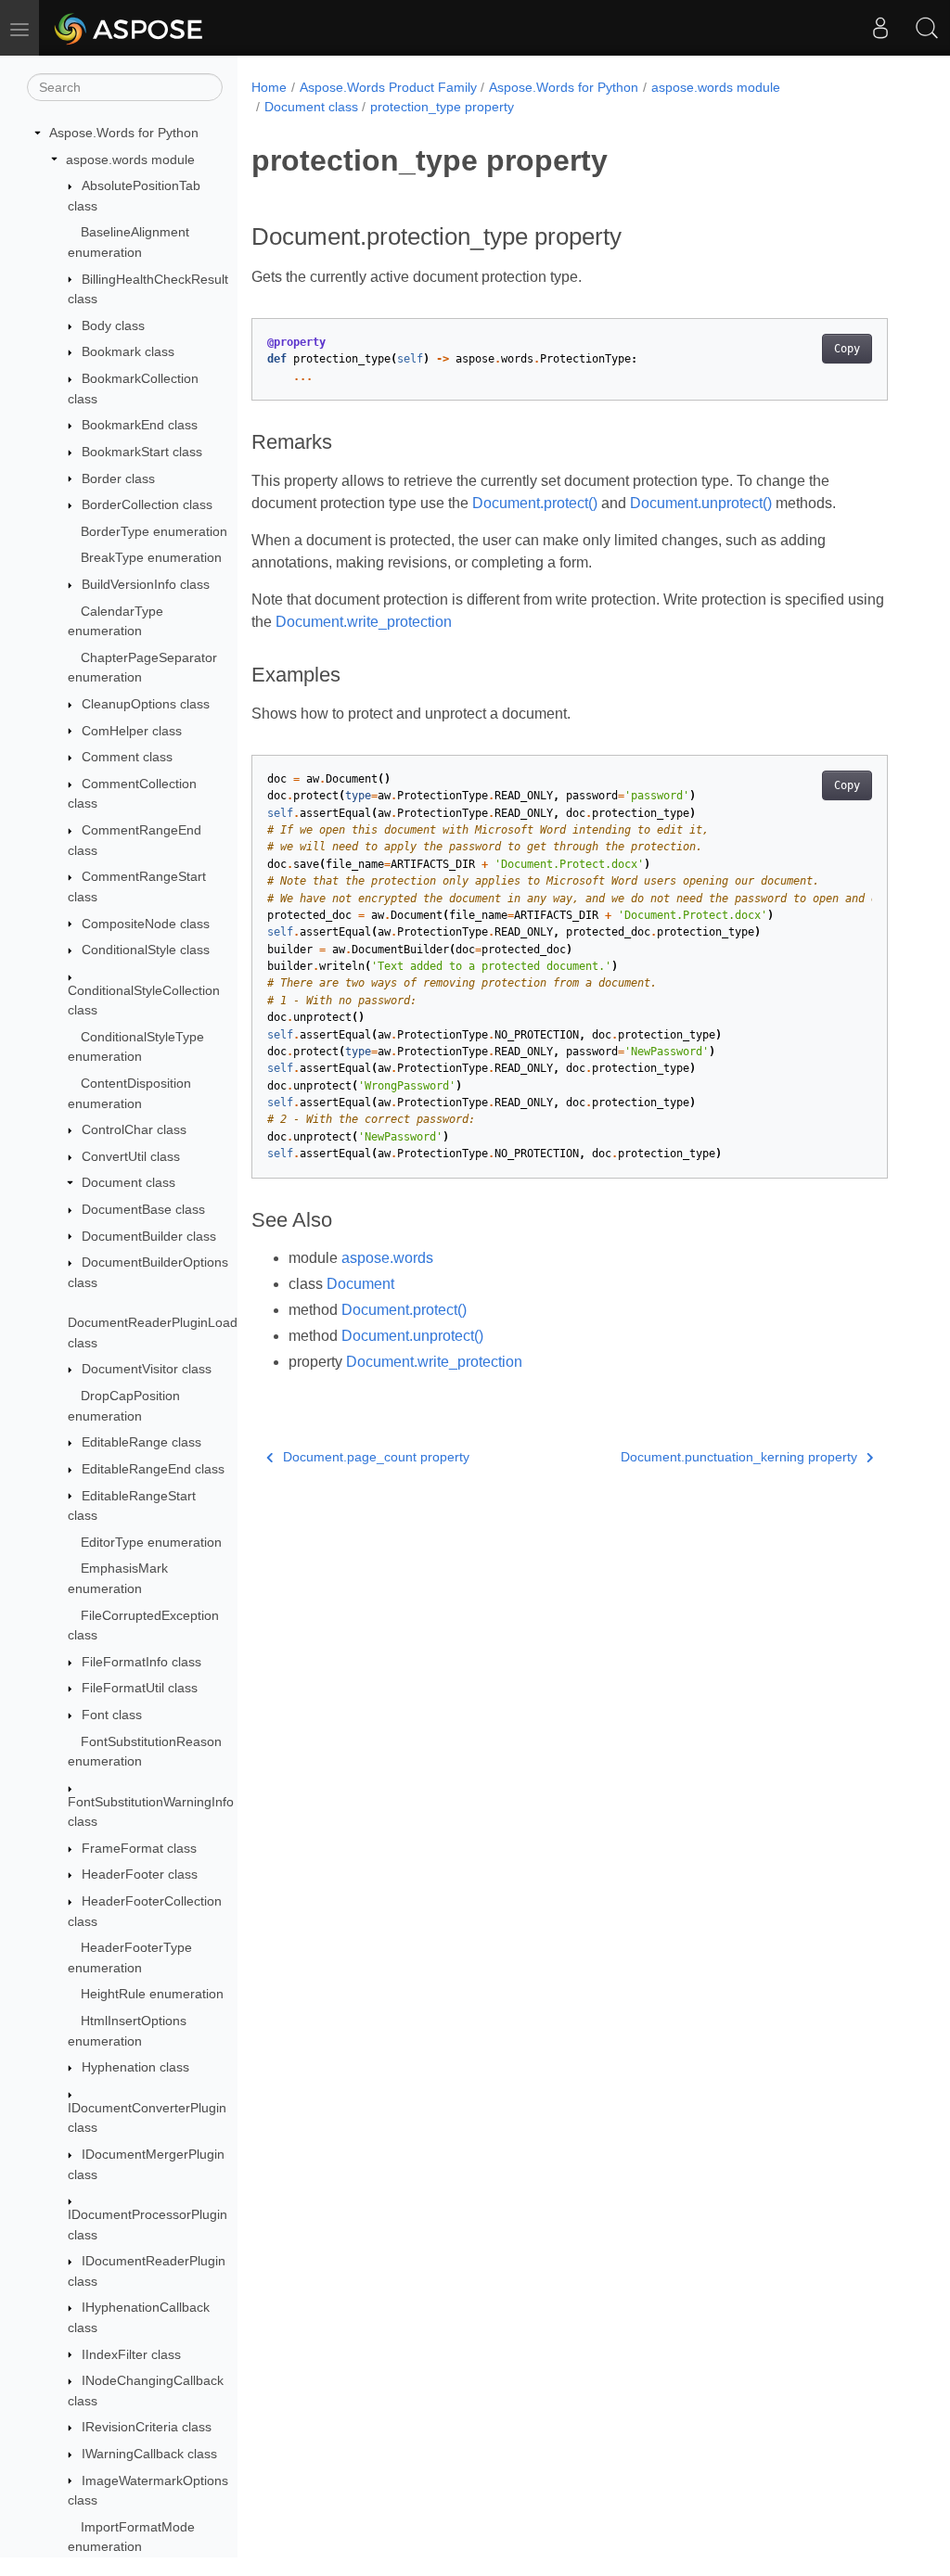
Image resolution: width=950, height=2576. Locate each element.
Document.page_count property (376, 1457)
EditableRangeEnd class (153, 1469)
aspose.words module (130, 159)
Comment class (127, 757)
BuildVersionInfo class (146, 584)
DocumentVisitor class (147, 1369)
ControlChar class (134, 1129)
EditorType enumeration (151, 1542)
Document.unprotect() (701, 503)
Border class (118, 478)
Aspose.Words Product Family (388, 87)
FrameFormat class (139, 1848)
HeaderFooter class (140, 1874)
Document (360, 1284)
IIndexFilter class (131, 2354)
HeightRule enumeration (152, 1994)
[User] (880, 28)
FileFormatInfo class (141, 1662)
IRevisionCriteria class (147, 2427)
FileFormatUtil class (140, 1688)
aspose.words (387, 1258)
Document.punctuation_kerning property (739, 1457)
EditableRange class (141, 1442)
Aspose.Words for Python (124, 133)
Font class (112, 1715)
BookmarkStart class (142, 452)
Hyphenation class (135, 2067)
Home (269, 87)
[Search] (927, 28)
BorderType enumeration (154, 531)
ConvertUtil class (131, 1156)
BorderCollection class (147, 504)
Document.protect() (535, 503)
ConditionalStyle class (146, 950)
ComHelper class (132, 731)
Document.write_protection (364, 622)
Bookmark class (128, 351)
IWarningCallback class (149, 2454)
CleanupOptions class (146, 704)
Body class (113, 325)
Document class (128, 1182)
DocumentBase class (143, 1209)
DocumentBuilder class (149, 1236)
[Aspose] (129, 28)
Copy (847, 349)
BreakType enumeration (151, 557)
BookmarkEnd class (140, 425)
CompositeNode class (146, 924)
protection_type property (442, 107)
